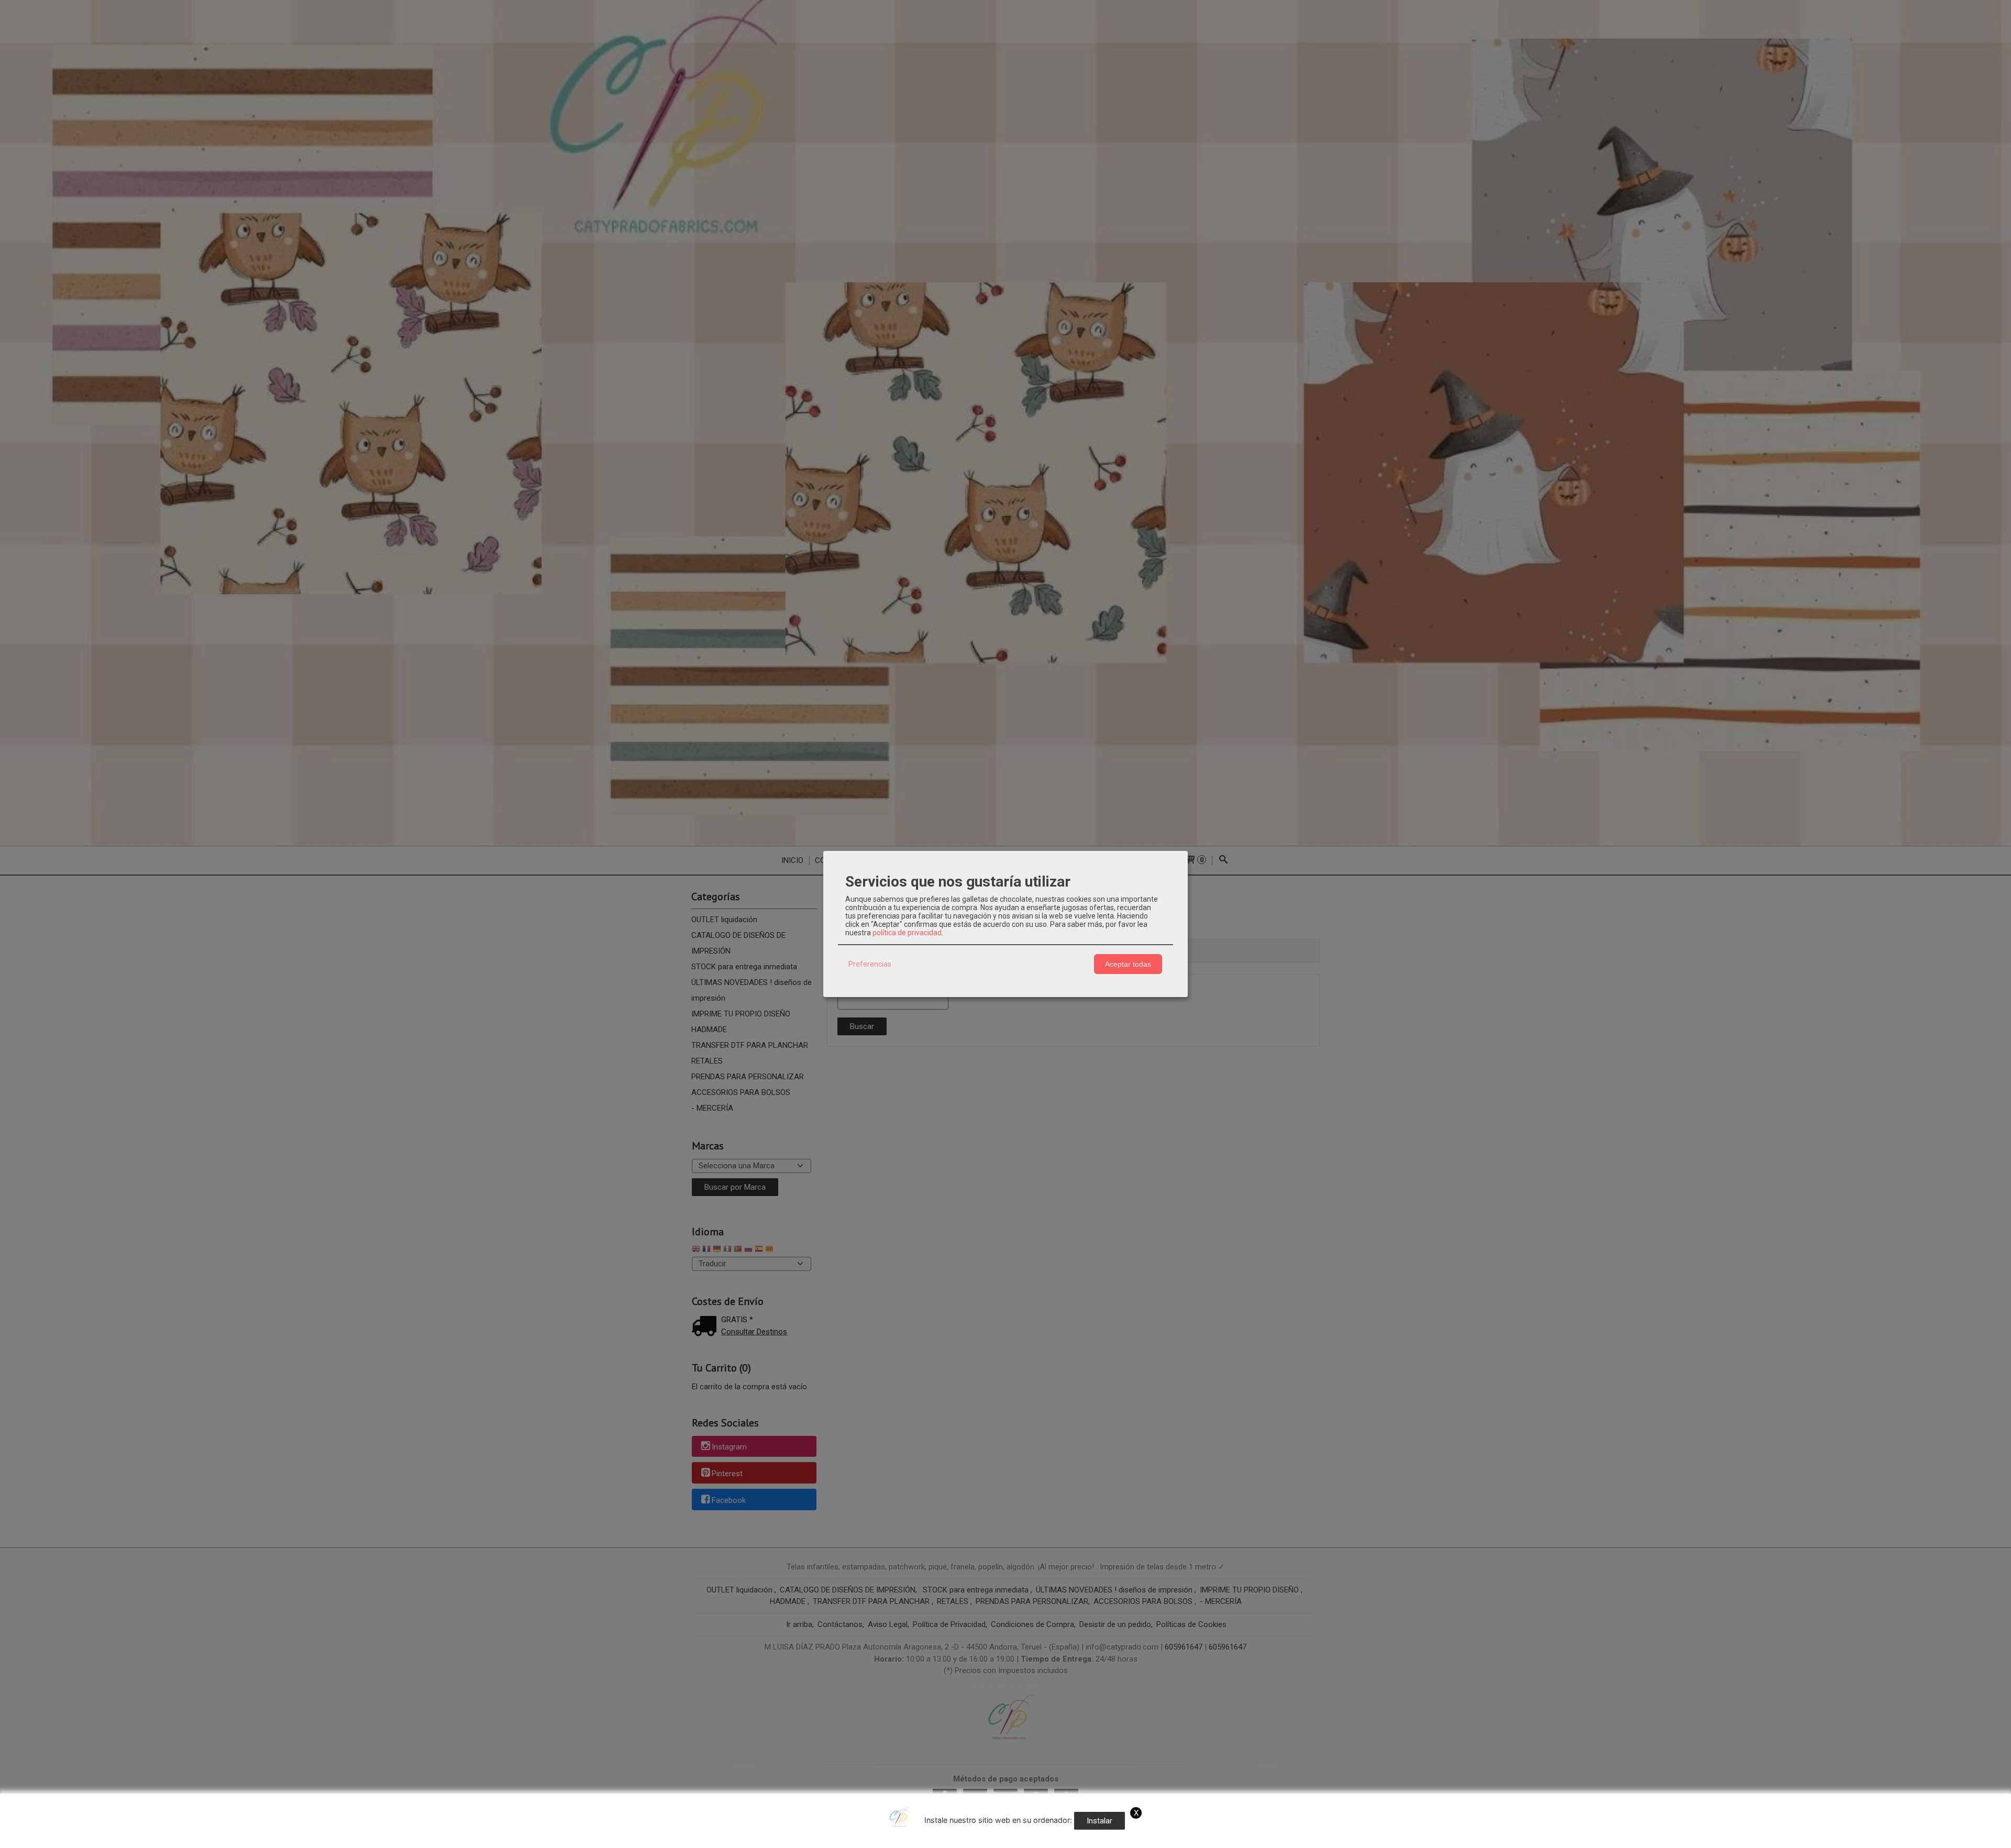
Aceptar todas (1128, 964)
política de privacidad (907, 933)
